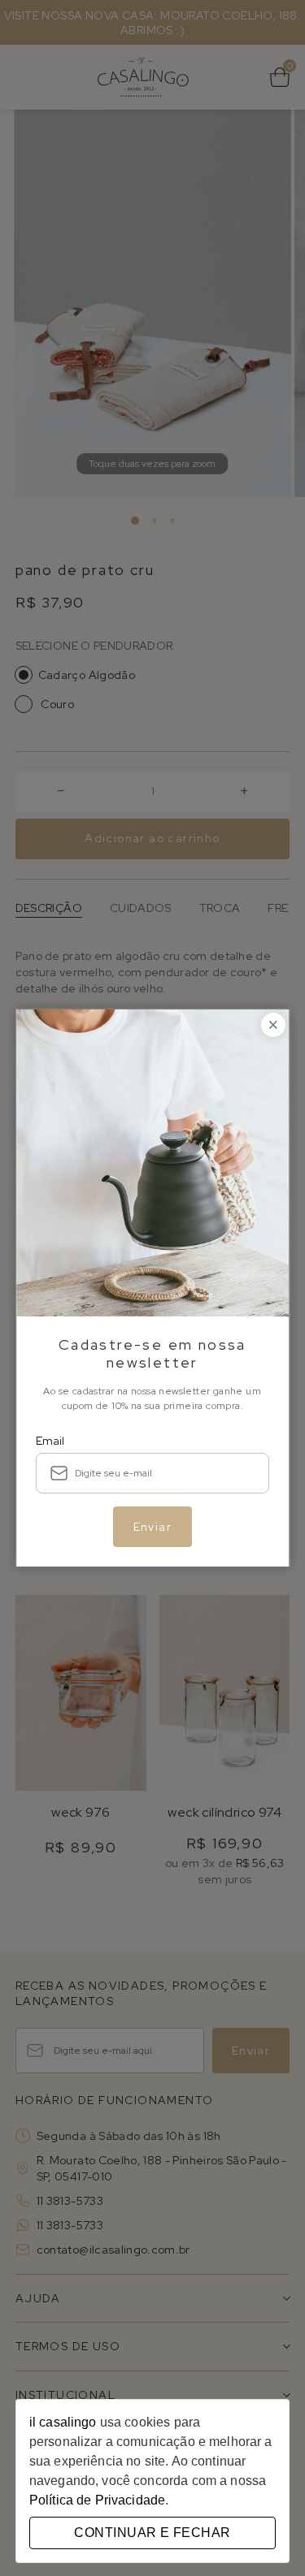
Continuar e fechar (152, 2533)
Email (50, 1441)
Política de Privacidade (97, 2500)
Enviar (152, 1527)
